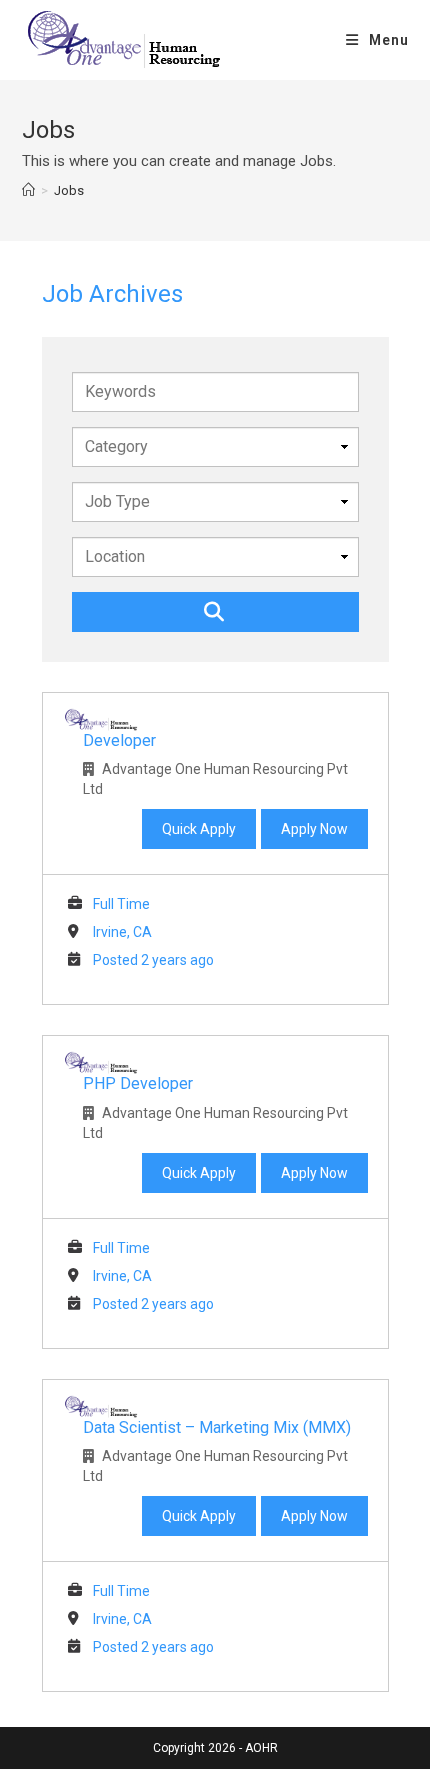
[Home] (28, 190)
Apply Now (314, 829)
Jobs (69, 190)
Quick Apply (199, 829)
